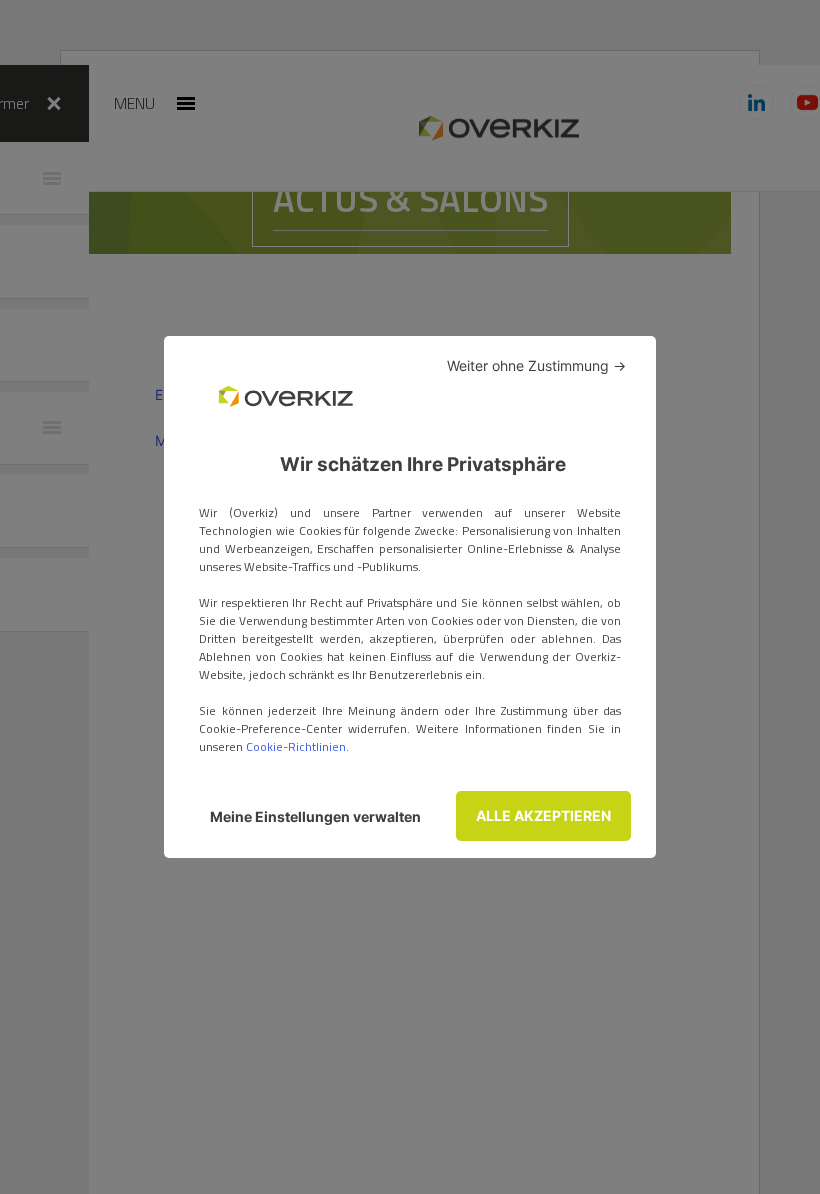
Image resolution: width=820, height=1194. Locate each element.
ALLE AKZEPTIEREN (543, 815)
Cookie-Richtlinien (296, 746)
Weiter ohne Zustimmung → (536, 365)
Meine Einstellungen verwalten (315, 816)
